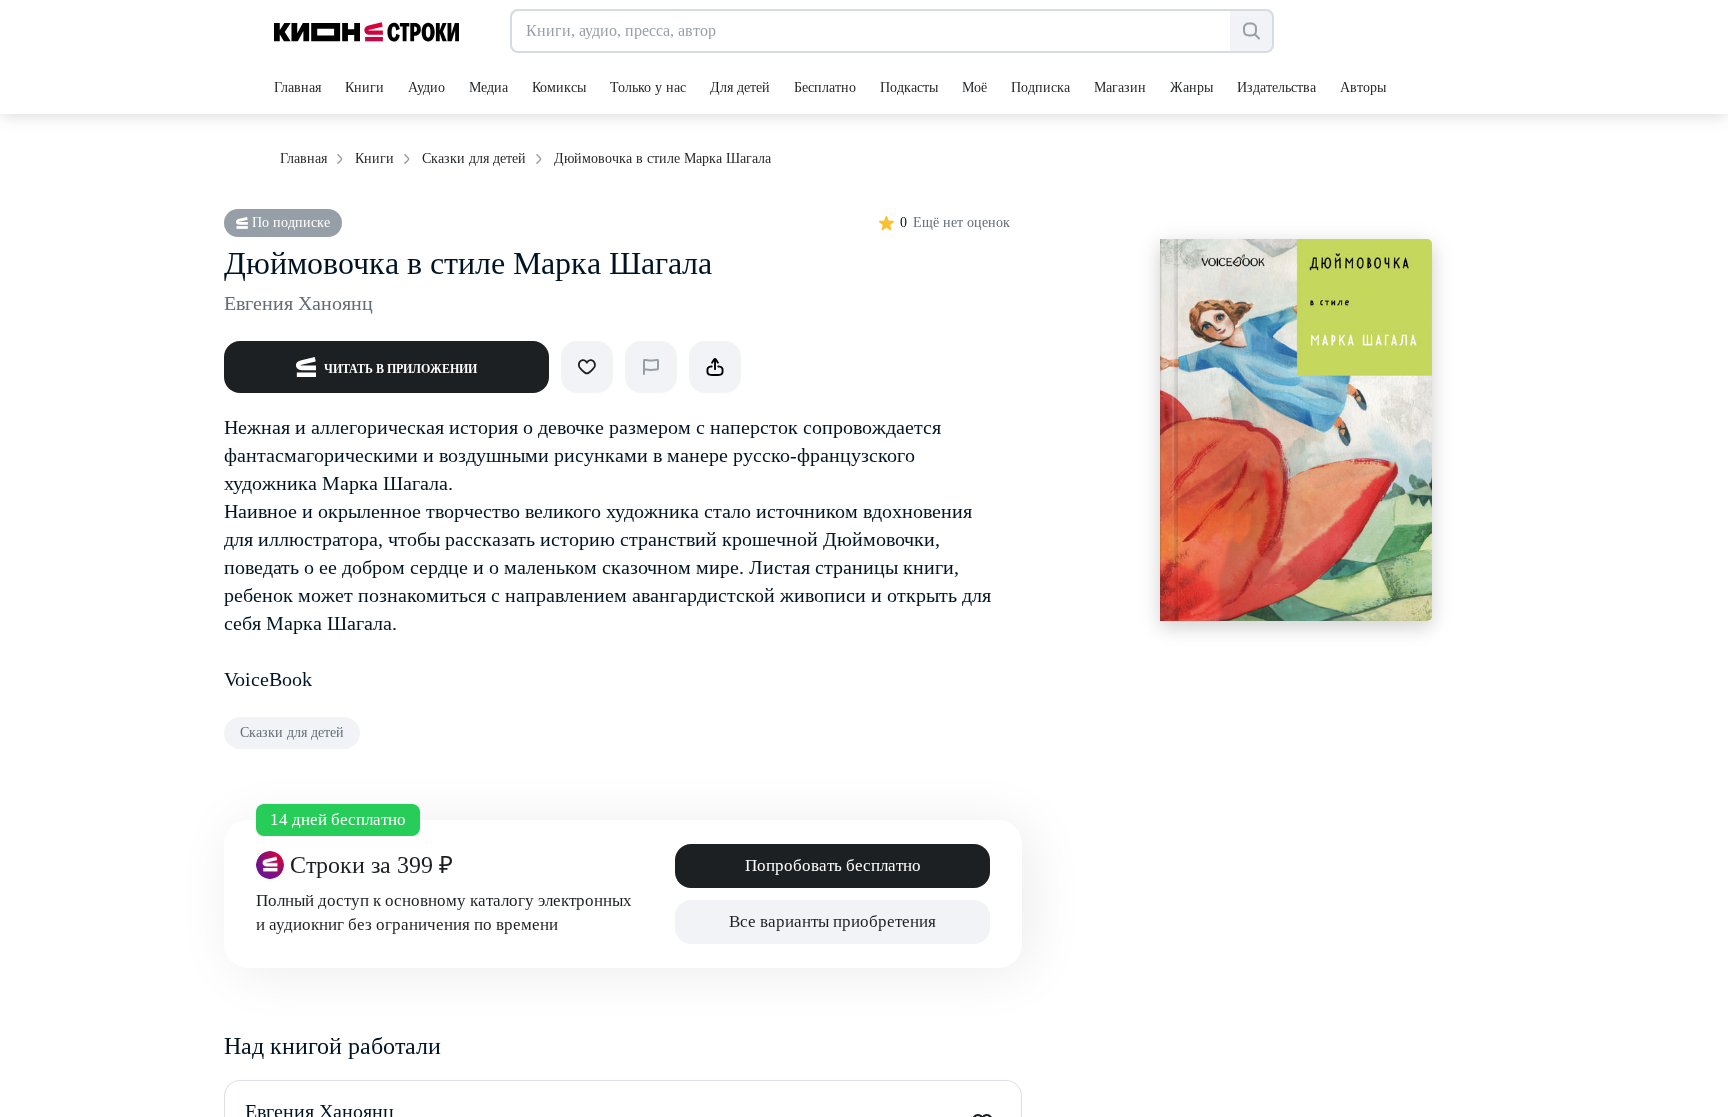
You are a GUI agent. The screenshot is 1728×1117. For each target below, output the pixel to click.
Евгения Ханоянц (298, 303)
